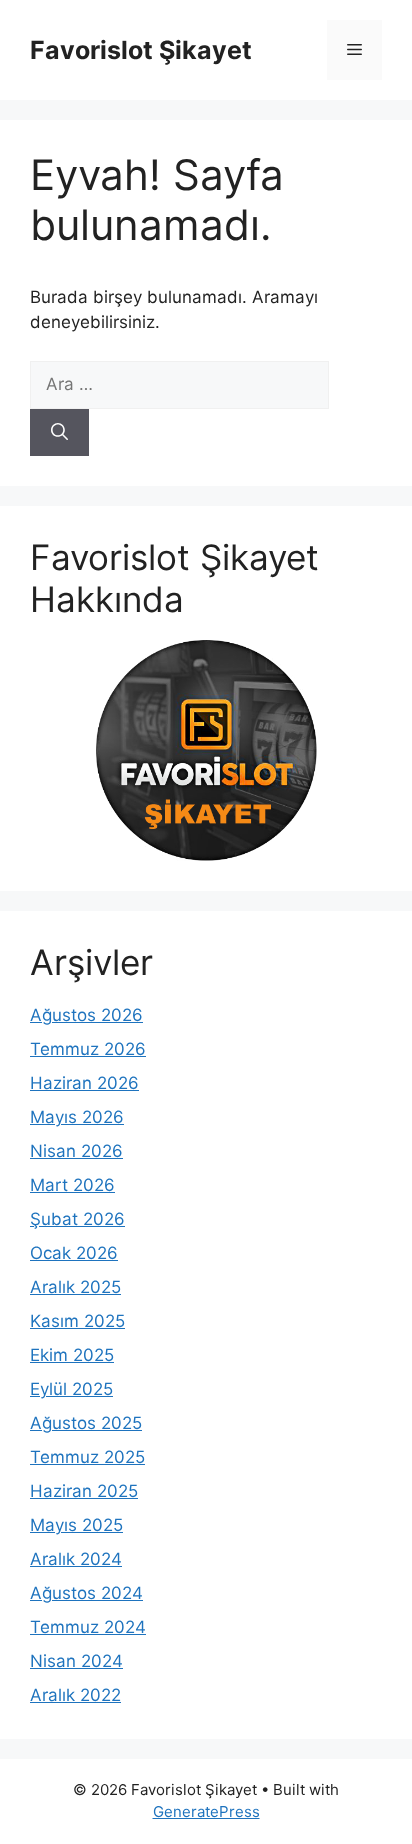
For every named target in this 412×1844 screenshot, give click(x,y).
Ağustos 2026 (86, 1015)
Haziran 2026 (84, 1083)
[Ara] (59, 433)
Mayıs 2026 (77, 1117)
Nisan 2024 (76, 1661)
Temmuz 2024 (88, 1627)
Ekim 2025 (72, 1355)
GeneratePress (206, 1811)
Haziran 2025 (84, 1491)
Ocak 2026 (74, 1253)
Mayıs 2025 (76, 1525)
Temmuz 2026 (88, 1049)
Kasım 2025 (77, 1321)
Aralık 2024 (76, 1559)
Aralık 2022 (75, 1695)
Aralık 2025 (75, 1287)
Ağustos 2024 (86, 1593)
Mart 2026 (72, 1185)
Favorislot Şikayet (141, 50)
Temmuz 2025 (87, 1457)
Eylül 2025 (71, 1389)
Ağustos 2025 (86, 1423)
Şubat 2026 (77, 1219)
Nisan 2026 (76, 1151)
